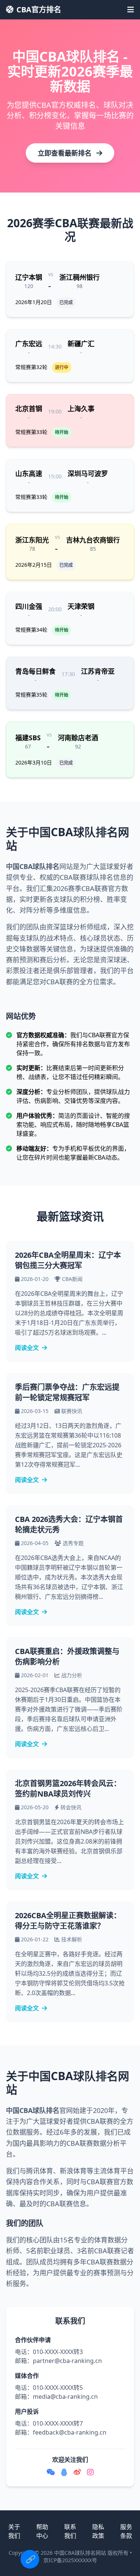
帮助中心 (42, 2531)
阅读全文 (27, 1348)
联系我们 (70, 2531)
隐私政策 (98, 2531)
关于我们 (14, 2531)
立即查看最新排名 (66, 153)
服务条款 (126, 2531)
